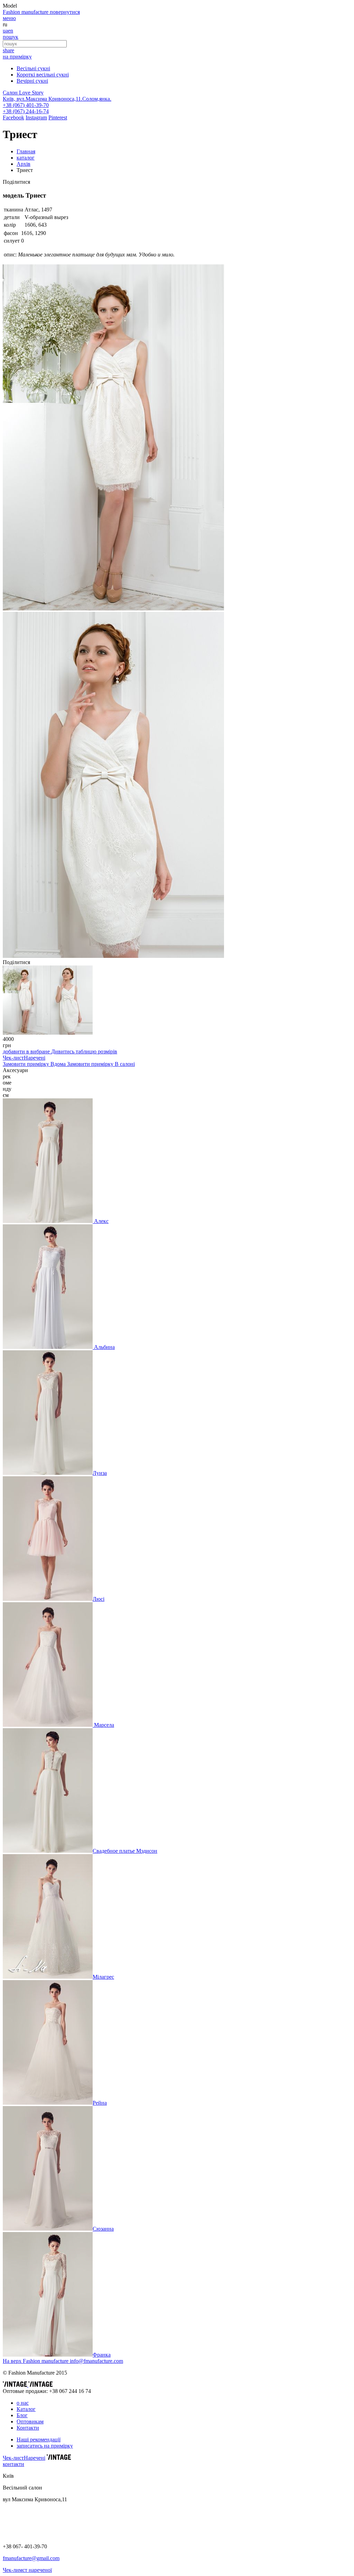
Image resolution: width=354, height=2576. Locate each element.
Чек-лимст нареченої (27, 2570)
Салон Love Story (23, 93)
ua (5, 31)
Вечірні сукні (32, 81)
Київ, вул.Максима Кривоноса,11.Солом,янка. (57, 99)
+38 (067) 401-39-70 (26, 105)
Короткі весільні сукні (43, 75)
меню (9, 18)
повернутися (65, 12)
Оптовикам (30, 2421)
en (11, 31)
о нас (23, 2403)
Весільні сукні (33, 68)
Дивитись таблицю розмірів (84, 1051)
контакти (13, 2464)
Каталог (26, 2409)
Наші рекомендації (39, 2439)
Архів (24, 164)
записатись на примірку (45, 2446)
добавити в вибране (27, 1051)
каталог (26, 158)
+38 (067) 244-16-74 (26, 111)
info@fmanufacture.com (96, 2361)
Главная (26, 151)
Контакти (28, 2428)
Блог (22, 2415)
